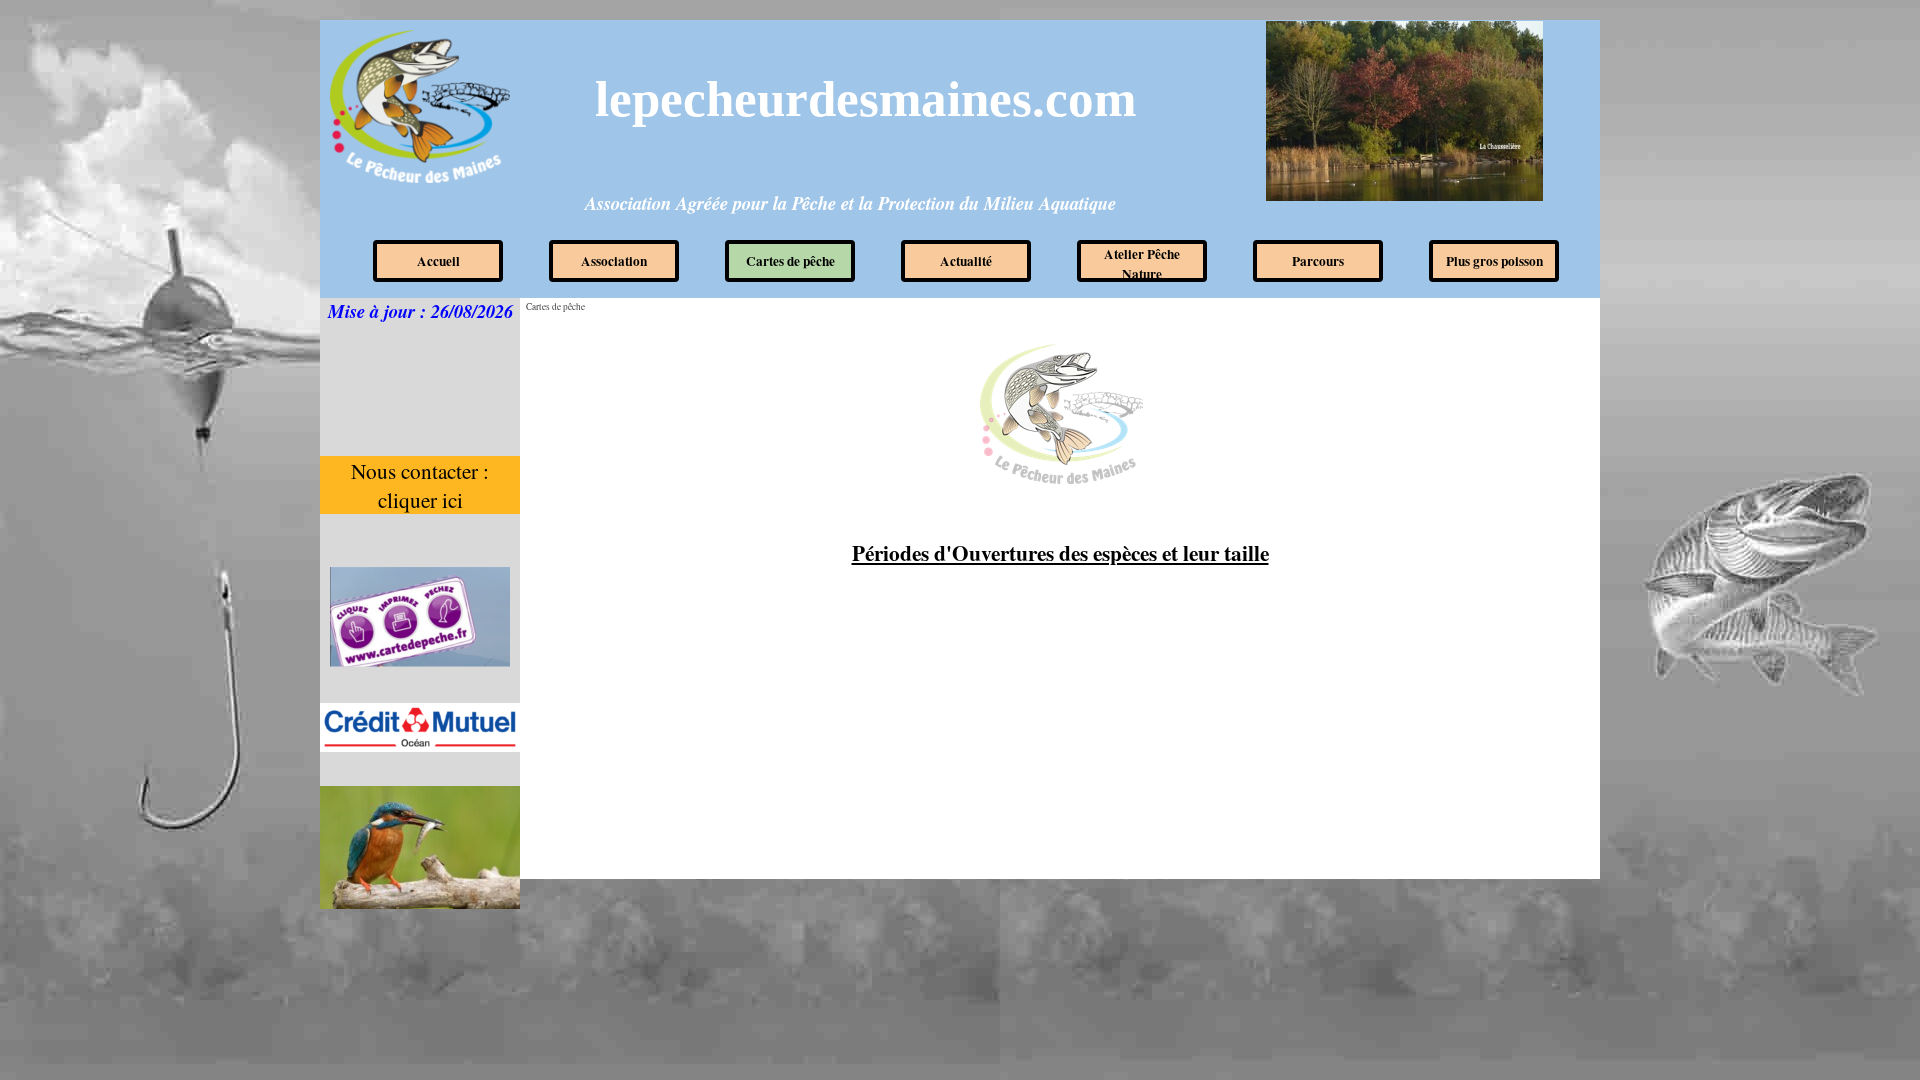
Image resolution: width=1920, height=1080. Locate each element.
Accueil (438, 261)
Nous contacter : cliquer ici (422, 485)
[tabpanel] (1060, 553)
